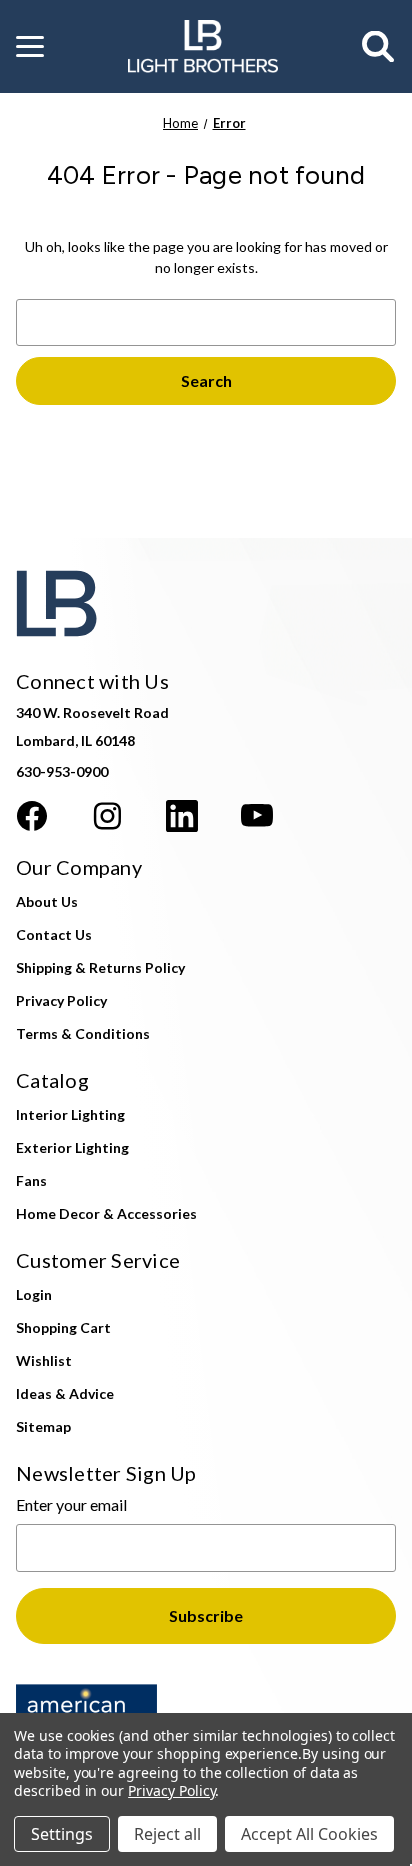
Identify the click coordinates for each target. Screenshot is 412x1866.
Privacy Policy (61, 1000)
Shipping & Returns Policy (100, 967)
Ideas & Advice (65, 1393)
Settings (62, 1834)
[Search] (379, 47)
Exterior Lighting (72, 1147)
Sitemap (43, 1426)
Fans (31, 1180)
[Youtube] (257, 816)
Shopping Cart (63, 1327)
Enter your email (71, 1504)
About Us (47, 901)
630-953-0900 (62, 771)
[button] (30, 47)
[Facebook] (32, 816)
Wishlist (44, 1360)
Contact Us (54, 934)
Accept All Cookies (309, 1834)
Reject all (167, 1834)
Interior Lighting (70, 1114)
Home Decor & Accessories (106, 1213)
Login (34, 1294)
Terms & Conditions (83, 1033)
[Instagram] (107, 816)
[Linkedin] (182, 816)
